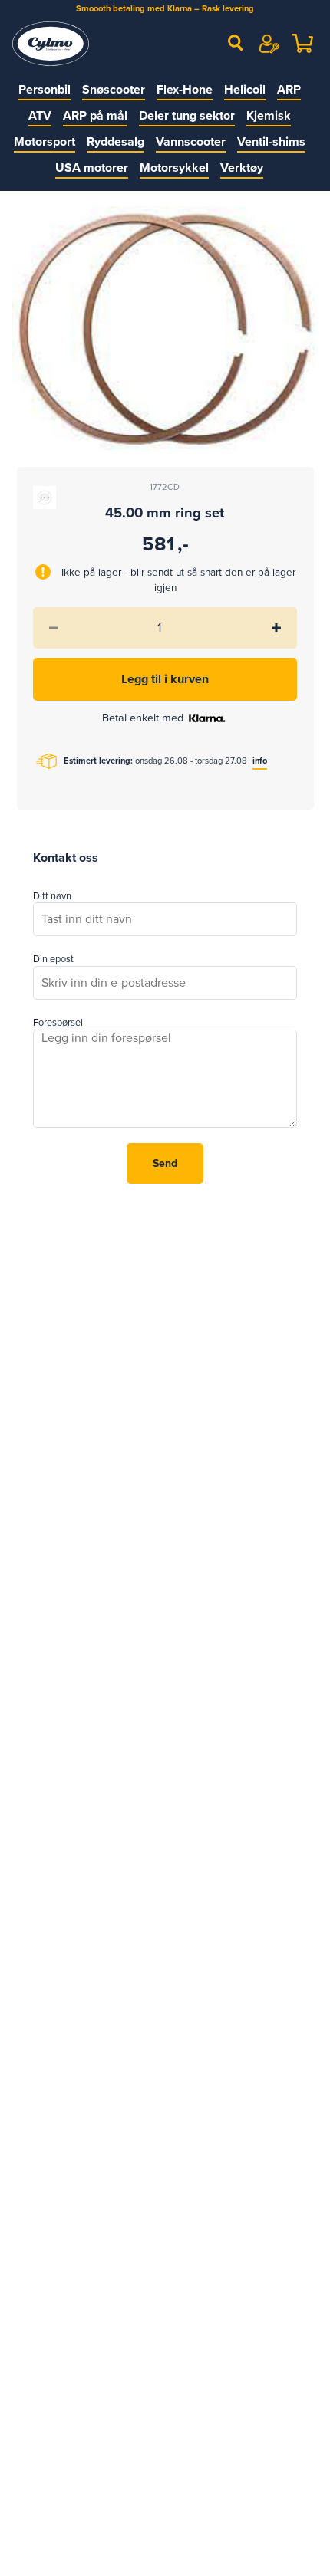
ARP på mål (95, 116)
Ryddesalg (115, 142)
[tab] (66, 859)
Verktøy (242, 168)
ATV (40, 116)
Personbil (45, 90)
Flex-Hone (185, 90)
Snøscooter (114, 90)
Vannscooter (191, 142)
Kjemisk (269, 116)
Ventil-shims (271, 142)
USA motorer (92, 168)
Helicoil (245, 90)
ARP (289, 90)
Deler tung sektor (187, 116)
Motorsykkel (174, 168)
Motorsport (45, 142)
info (260, 761)
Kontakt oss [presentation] (66, 858)
